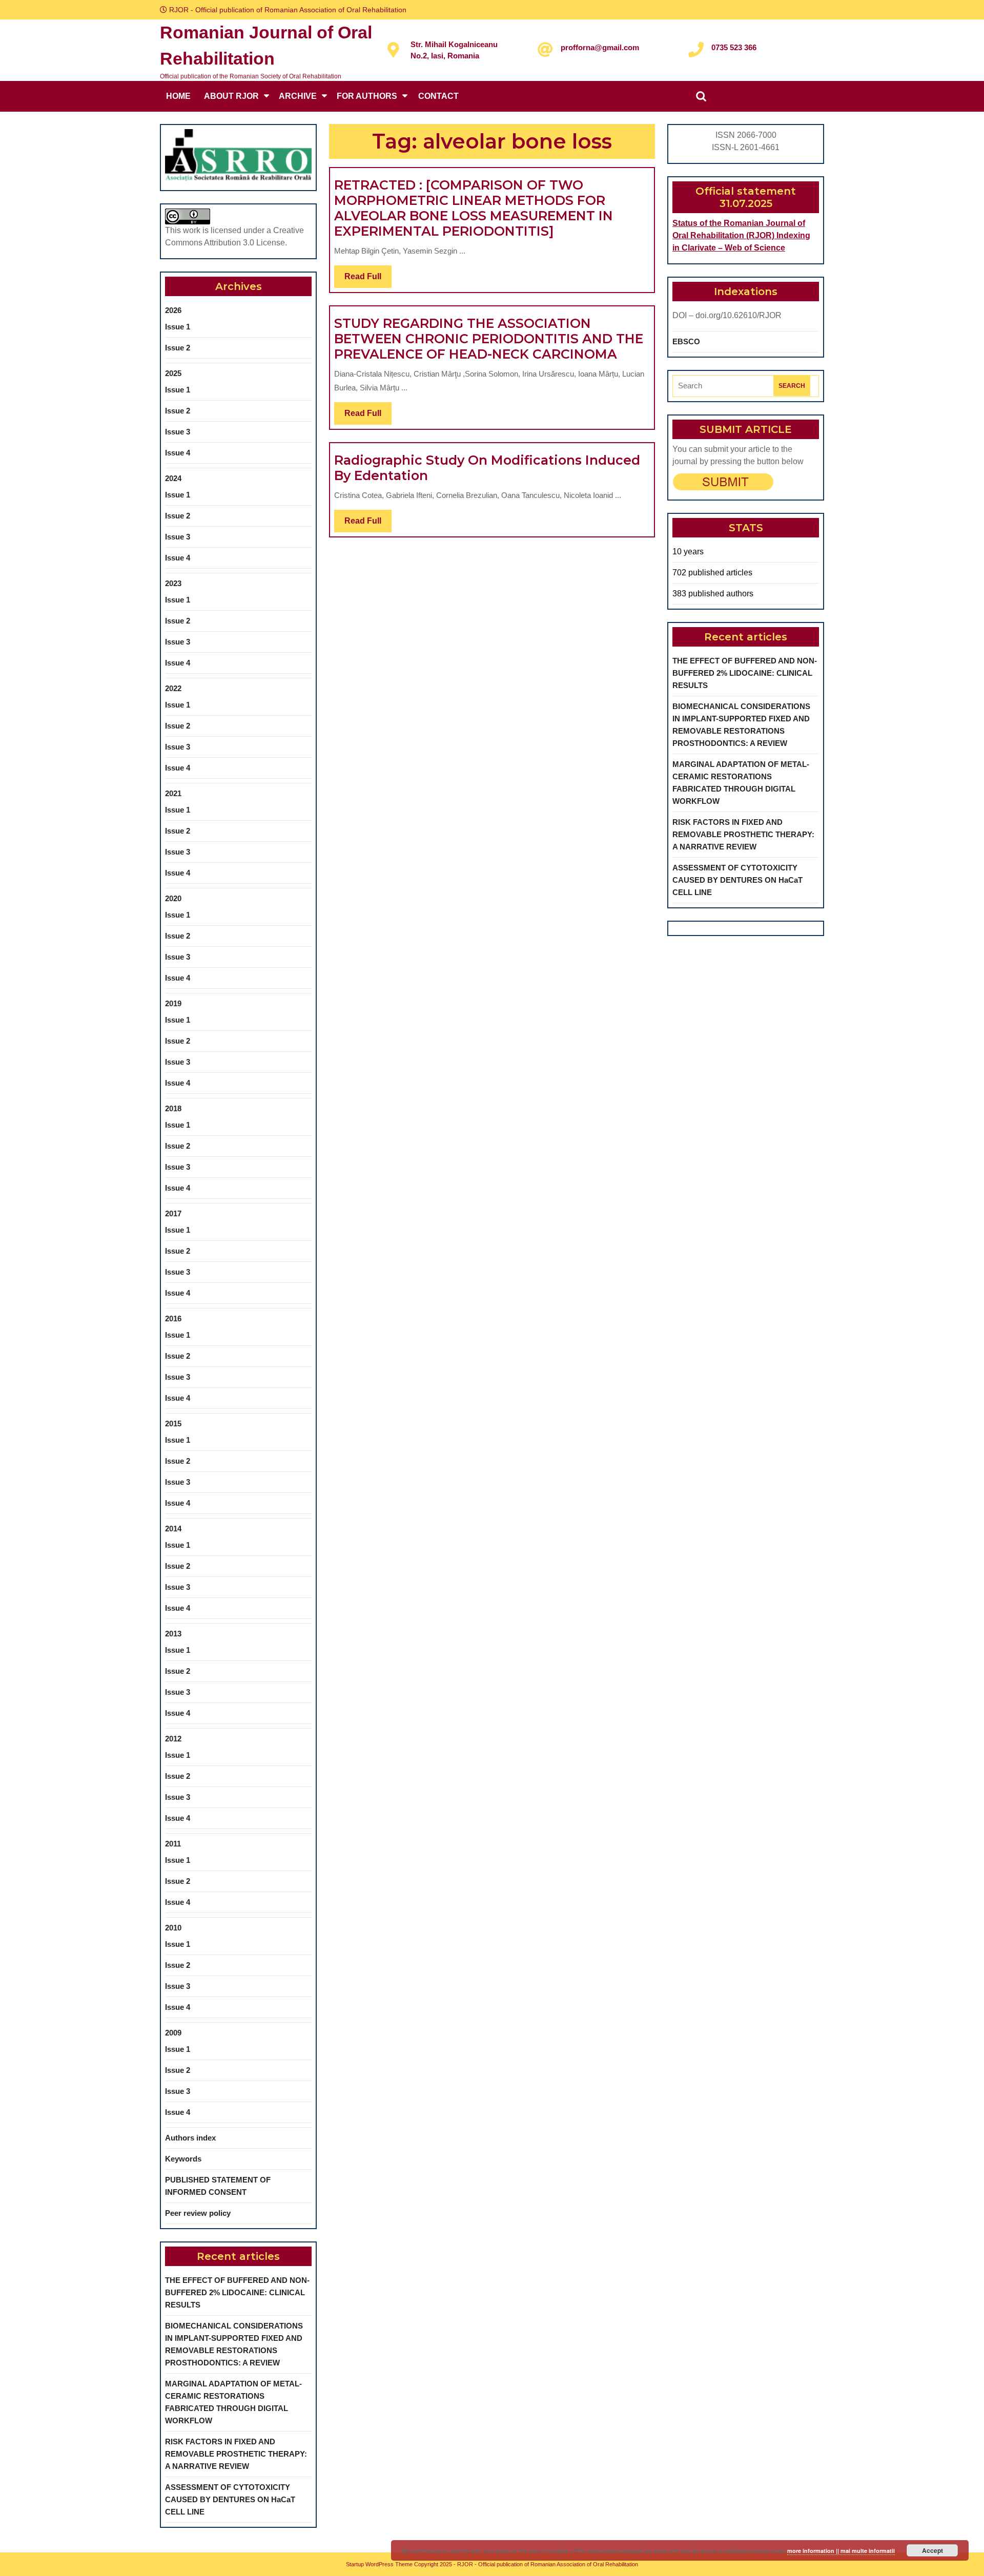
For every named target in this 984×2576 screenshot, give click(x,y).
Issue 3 (178, 432)
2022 (173, 688)
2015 (173, 1424)
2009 (173, 2033)
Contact (438, 96)
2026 (173, 310)
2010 (173, 1928)
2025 (173, 373)
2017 (173, 1213)
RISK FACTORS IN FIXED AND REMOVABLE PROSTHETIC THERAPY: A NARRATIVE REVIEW (236, 2454)
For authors (367, 96)
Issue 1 (178, 327)
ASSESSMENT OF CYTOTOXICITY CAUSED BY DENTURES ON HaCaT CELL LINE (230, 2499)
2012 (173, 1739)
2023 (173, 583)
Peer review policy (198, 2213)
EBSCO (686, 341)
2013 (173, 1634)
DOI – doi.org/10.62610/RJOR (727, 315)
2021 (173, 793)
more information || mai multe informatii (841, 2551)
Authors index (190, 2138)
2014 (173, 1529)
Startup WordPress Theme (379, 2564)
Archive (298, 96)
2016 (173, 1318)
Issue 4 (178, 453)
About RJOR (231, 96)
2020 (173, 898)
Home (178, 96)
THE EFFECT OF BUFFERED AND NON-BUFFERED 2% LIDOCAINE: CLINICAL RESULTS (237, 2292)
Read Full (368, 280)
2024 (173, 478)
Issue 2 (178, 348)
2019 (173, 1003)
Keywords (183, 2159)
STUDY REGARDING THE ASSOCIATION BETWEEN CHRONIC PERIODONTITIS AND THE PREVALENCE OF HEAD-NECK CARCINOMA (489, 339)
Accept (932, 2550)
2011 (173, 1844)
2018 (173, 1108)
